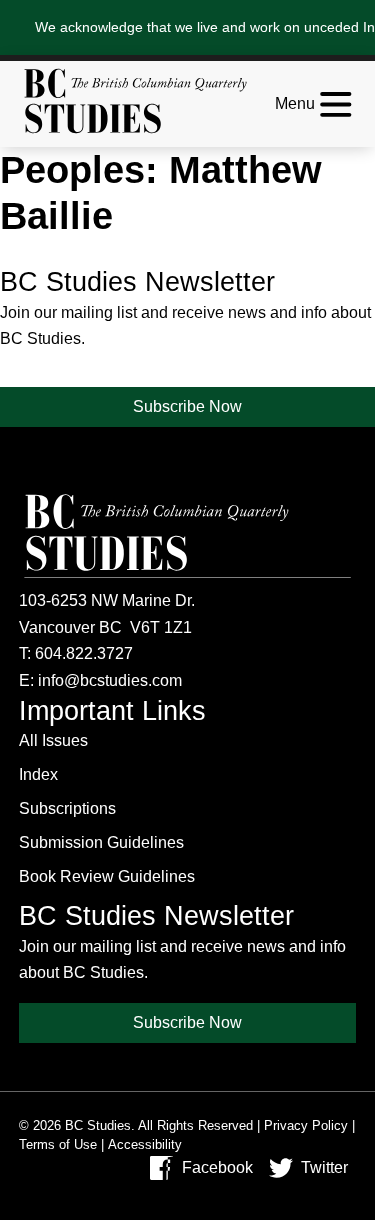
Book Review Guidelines (107, 876)
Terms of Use (58, 1144)
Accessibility (145, 1144)
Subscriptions (67, 808)
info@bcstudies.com (110, 680)
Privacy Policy (306, 1125)
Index (38, 774)
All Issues (53, 740)
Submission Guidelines (101, 842)
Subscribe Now (187, 406)
